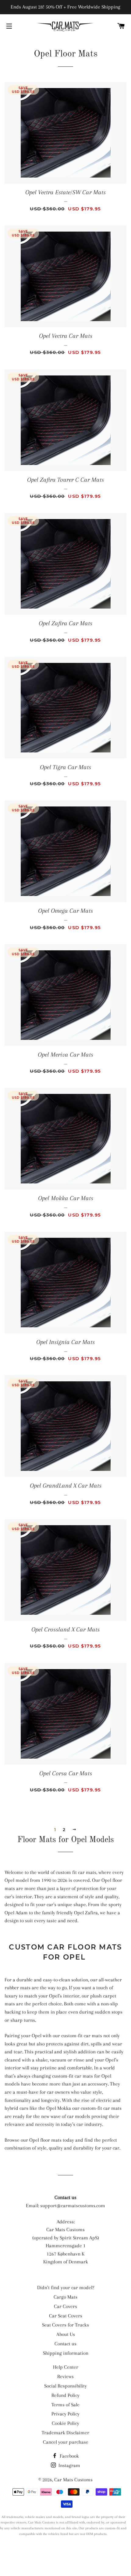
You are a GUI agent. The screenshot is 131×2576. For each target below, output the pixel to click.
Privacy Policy (65, 2414)
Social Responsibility (65, 2386)
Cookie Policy (65, 2423)
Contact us (65, 2344)
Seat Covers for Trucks (65, 2325)
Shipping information (66, 2353)
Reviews (65, 2376)
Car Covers (65, 2306)
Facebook (69, 2456)
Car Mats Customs (73, 2480)
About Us (66, 2334)
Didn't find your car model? (66, 2288)
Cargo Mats (65, 2297)
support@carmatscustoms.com (73, 2206)
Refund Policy (65, 2395)
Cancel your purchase (66, 2442)
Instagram (69, 2465)
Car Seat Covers (66, 2316)
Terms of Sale (65, 2405)
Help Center (66, 2367)
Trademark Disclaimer (65, 2433)
